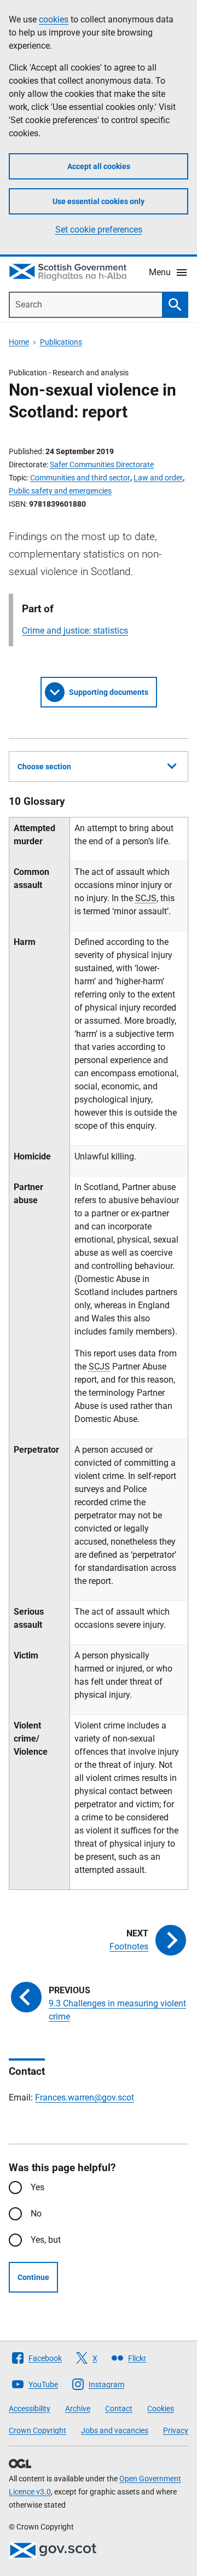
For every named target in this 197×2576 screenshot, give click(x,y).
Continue (33, 2277)
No (36, 2214)
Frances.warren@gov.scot (85, 2098)
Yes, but (46, 2240)
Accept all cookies (99, 166)
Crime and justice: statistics (75, 631)
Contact (119, 2409)
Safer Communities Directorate (102, 465)
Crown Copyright (37, 2430)
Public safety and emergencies (60, 491)
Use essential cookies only (99, 201)
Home (19, 342)
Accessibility (30, 2409)
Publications (61, 342)
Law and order (158, 478)
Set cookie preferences (99, 230)
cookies (54, 19)
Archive (78, 2409)
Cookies (161, 2409)
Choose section (44, 767)
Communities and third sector (80, 478)
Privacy (176, 2430)
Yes (37, 2187)
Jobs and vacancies (115, 2430)
